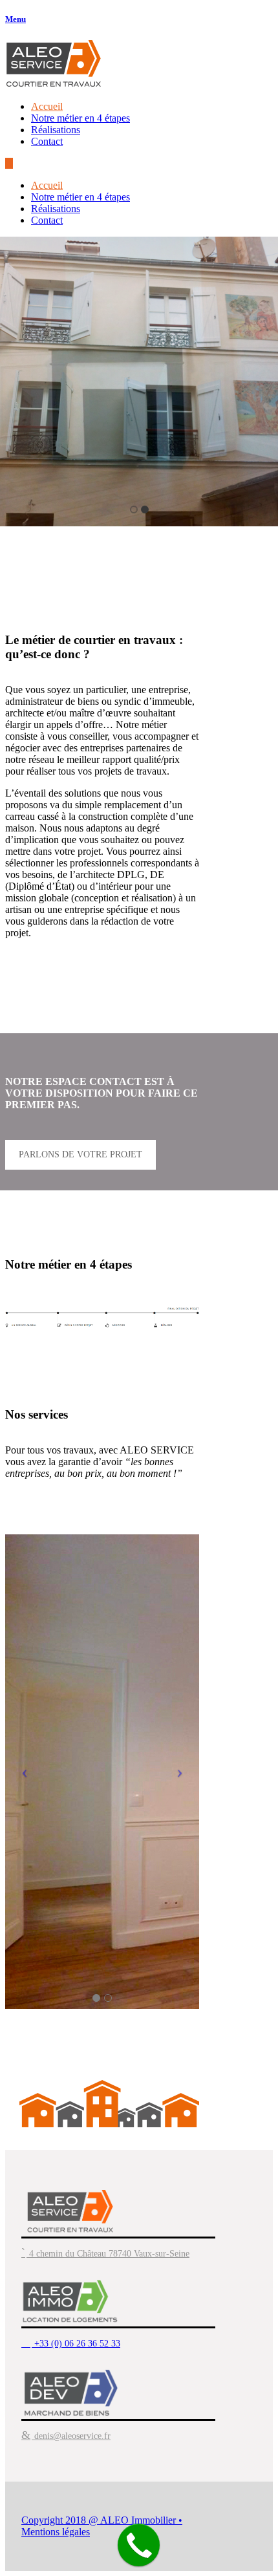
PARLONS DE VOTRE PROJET (80, 1154)
